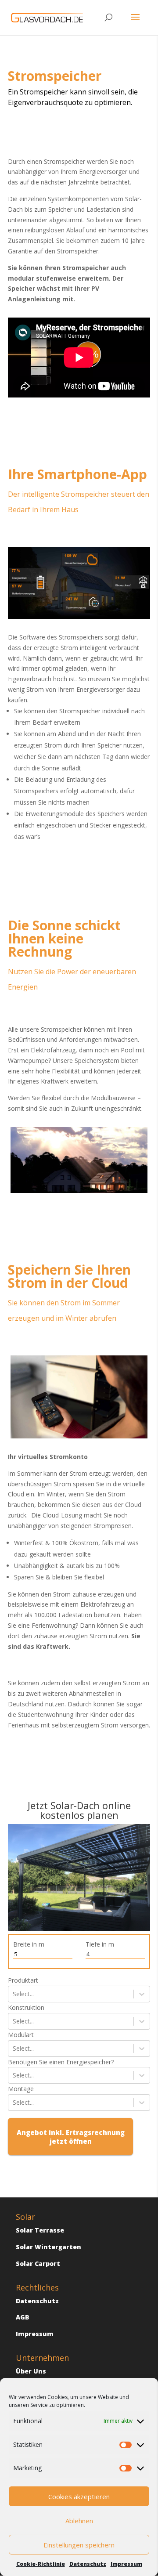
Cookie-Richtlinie (41, 2564)
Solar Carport (38, 2263)
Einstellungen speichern (79, 2545)
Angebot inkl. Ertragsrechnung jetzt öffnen (71, 2137)
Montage (21, 2089)
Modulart (21, 2035)
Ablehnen (79, 2521)
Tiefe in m (100, 1944)
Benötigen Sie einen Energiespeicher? (61, 2062)
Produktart (23, 1980)
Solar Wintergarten (48, 2247)
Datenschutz (88, 2564)
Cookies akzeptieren (79, 2497)
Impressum (126, 2564)
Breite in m (29, 1944)
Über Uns (31, 2371)
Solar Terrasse (40, 2230)
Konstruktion (26, 2007)
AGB (23, 2317)
